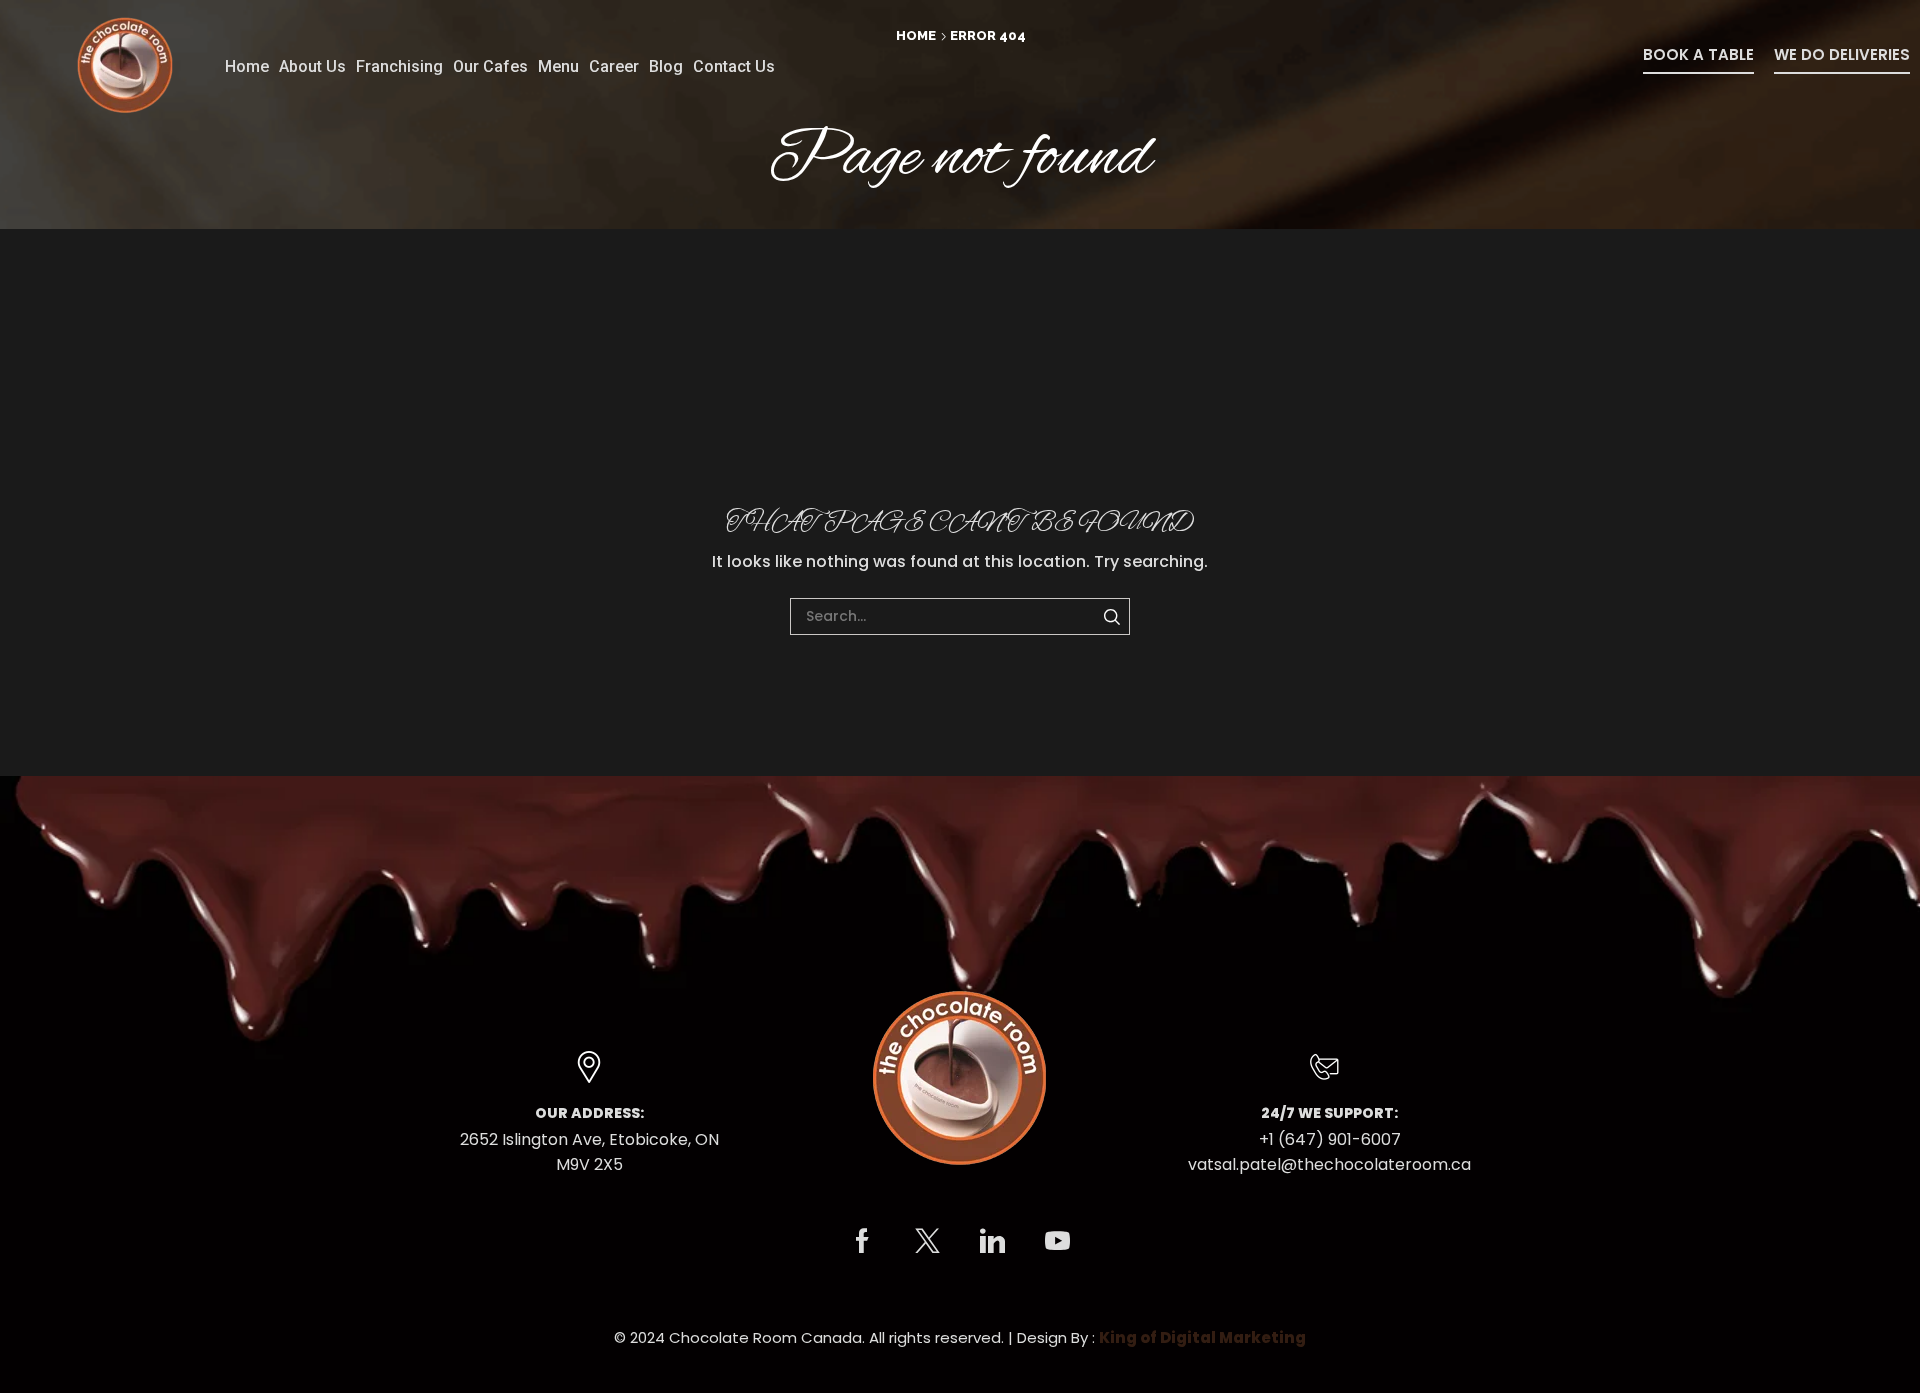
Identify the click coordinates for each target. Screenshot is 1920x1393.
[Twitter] (927, 1240)
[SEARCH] (1111, 616)
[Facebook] (862, 1240)
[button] (1698, 60)
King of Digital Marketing (1202, 1337)
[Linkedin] (992, 1240)
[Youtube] (1057, 1240)
